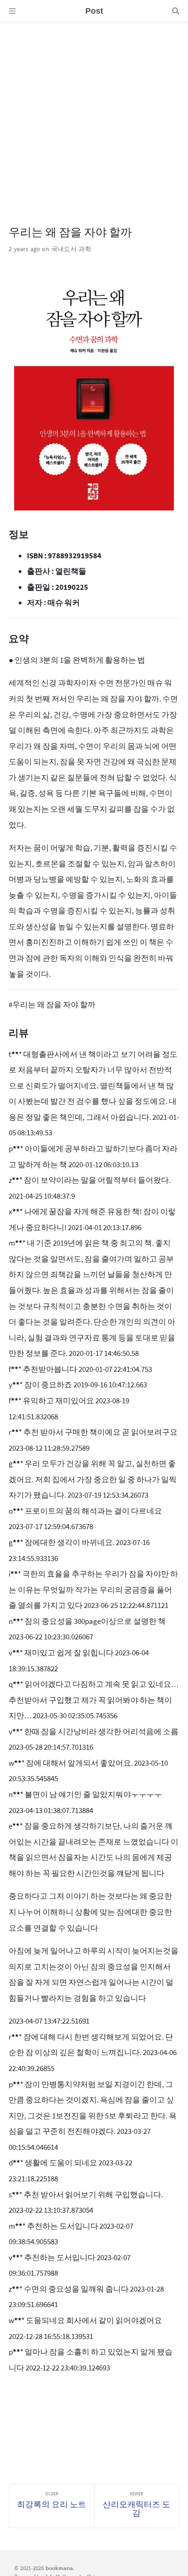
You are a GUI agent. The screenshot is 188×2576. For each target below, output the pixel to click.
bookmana (59, 2568)
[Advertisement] (94, 116)
